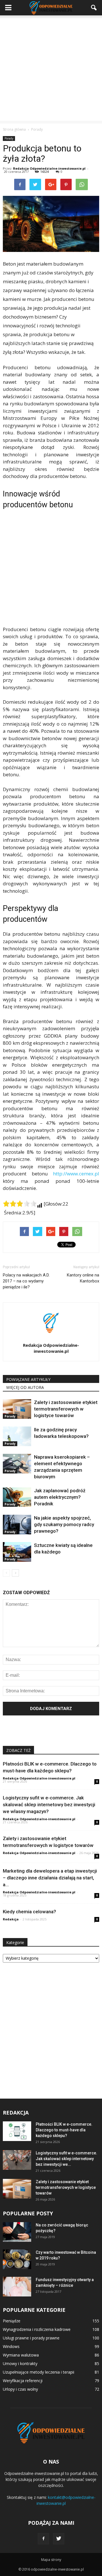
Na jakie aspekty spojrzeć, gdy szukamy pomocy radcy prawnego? (64, 1524)
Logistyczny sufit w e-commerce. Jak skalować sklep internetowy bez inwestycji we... (66, 2159)
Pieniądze (12, 2321)
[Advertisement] (51, 69)
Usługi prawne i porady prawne (31, 2338)
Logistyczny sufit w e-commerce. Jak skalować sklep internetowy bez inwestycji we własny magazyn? (49, 1805)
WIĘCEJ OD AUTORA (25, 1387)
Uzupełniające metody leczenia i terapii (39, 2372)
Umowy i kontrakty (20, 2363)
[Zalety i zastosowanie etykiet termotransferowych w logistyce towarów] (17, 1409)
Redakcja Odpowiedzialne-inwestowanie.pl (49, 168)
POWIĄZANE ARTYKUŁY (28, 1379)
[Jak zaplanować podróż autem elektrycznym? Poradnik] (17, 1497)
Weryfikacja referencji (23, 2381)
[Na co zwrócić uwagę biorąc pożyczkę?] (17, 2232)
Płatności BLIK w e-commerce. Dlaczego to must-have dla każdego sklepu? (64, 2130)
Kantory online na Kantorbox (83, 1278)
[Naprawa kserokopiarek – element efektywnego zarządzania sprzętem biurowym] (17, 1464)
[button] (94, 8)
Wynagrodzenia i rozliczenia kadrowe (37, 2329)
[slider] (20, 1204)
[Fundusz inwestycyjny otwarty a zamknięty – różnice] (17, 2287)
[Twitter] (59, 2539)
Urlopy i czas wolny (20, 2389)
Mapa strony (51, 2560)
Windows (11, 2346)
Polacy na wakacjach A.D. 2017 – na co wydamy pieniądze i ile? (26, 1281)
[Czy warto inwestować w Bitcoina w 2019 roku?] (17, 2259)
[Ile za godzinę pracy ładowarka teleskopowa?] (17, 1436)
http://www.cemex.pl (76, 1174)
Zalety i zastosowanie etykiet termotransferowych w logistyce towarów (66, 1409)
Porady (9, 138)
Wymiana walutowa (21, 2355)
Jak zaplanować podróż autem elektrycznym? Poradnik (60, 1497)
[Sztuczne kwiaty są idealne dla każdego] (17, 1552)
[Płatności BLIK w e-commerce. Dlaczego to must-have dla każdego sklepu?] (17, 2131)
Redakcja (11, 1919)
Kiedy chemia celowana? (29, 1912)
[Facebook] (43, 2539)
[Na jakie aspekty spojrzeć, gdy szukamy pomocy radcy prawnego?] (17, 1525)
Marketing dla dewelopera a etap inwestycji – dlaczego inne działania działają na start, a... (50, 1878)
